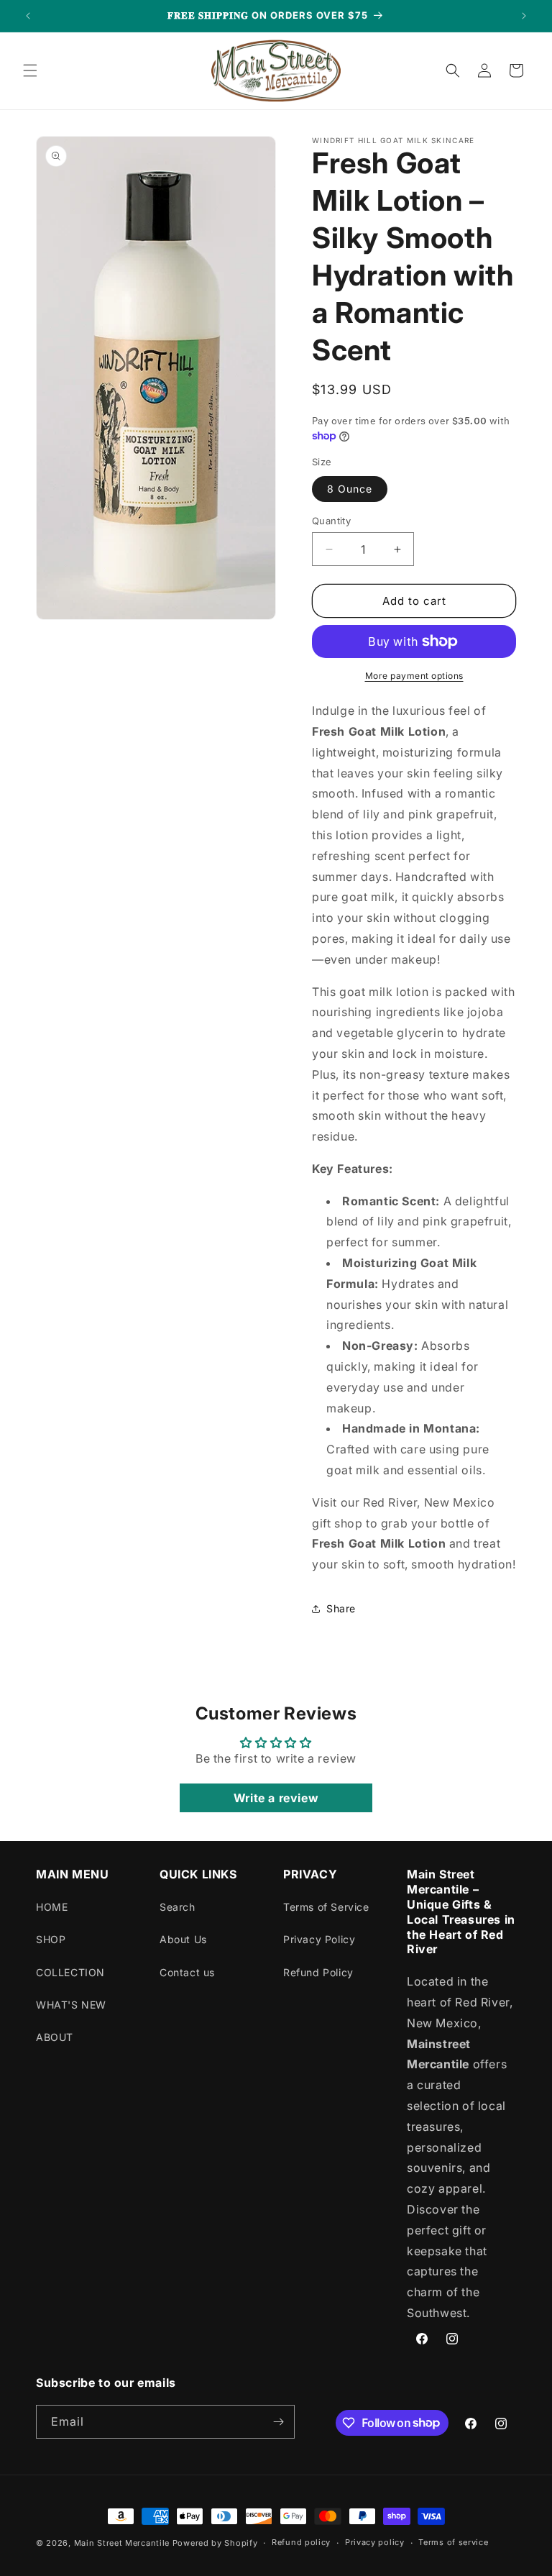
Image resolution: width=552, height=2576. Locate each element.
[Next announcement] (524, 16)
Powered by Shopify (215, 2543)
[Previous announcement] (28, 16)
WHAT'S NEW (71, 2005)
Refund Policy (318, 1972)
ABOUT (55, 2037)
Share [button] (341, 1608)
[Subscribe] (278, 2422)
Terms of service (453, 2542)
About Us (183, 1939)
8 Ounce (350, 489)
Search (178, 1907)
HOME (52, 1907)
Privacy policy (375, 2542)
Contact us (187, 1972)
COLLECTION (70, 1972)
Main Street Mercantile (122, 2543)
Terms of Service (326, 1907)
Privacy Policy (319, 1939)
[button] (30, 70)
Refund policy (301, 2542)
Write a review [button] (276, 1798)
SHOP (51, 1939)
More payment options (414, 676)
